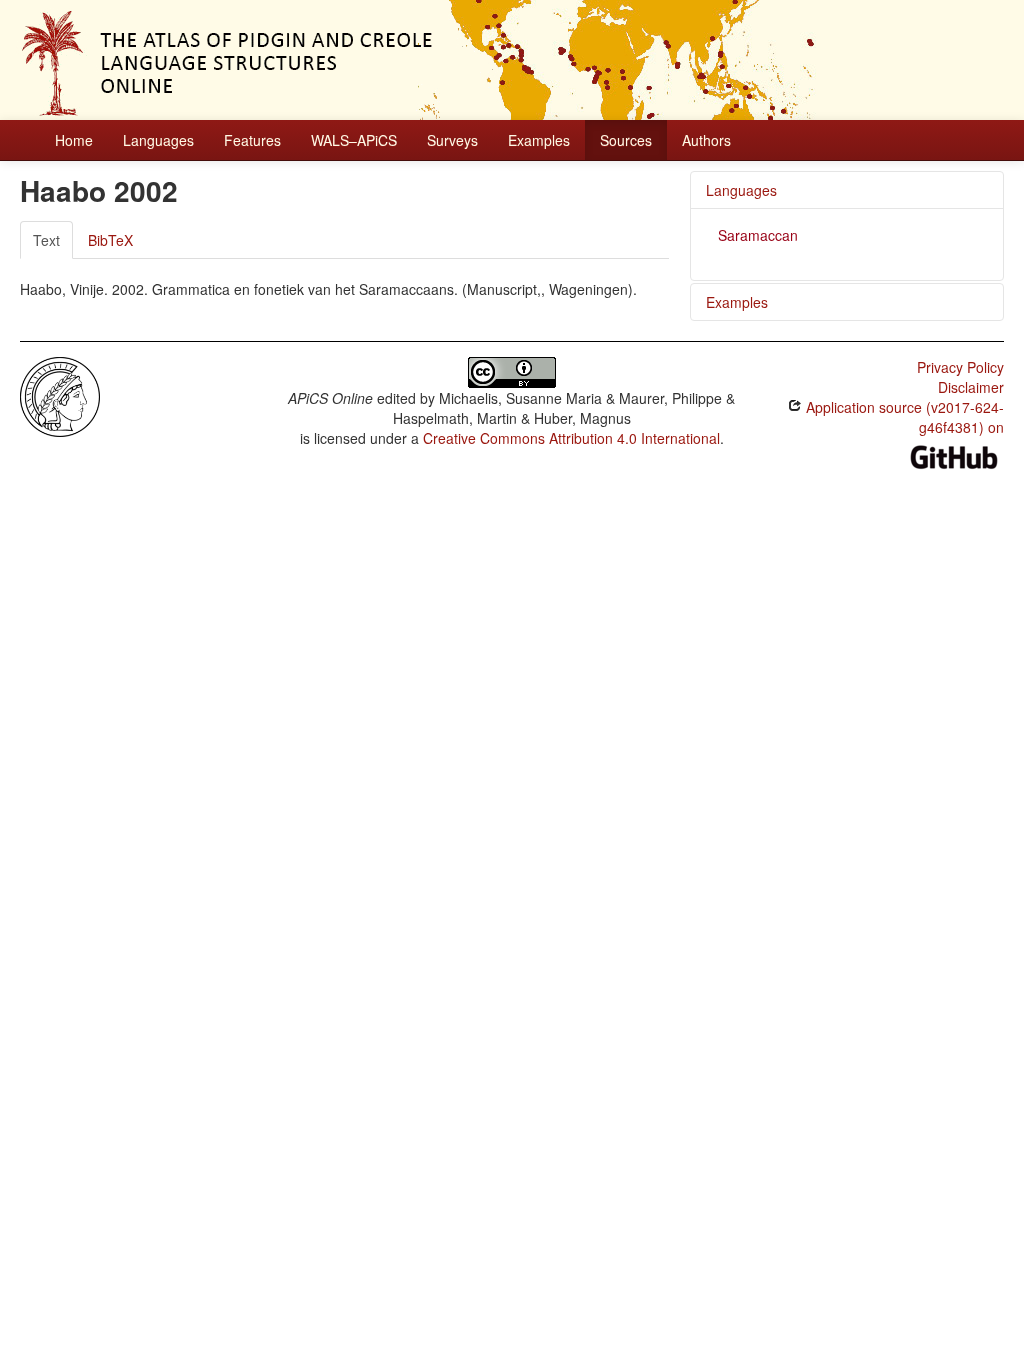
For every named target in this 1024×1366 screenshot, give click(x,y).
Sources (626, 140)
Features (252, 140)
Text (46, 240)
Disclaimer (971, 387)
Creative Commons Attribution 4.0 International (571, 438)
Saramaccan (758, 235)
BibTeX (110, 240)
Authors (706, 140)
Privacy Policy (960, 367)
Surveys (452, 140)
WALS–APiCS (354, 140)
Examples (539, 140)
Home (74, 140)
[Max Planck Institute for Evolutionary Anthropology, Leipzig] (60, 395)
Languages (158, 140)
